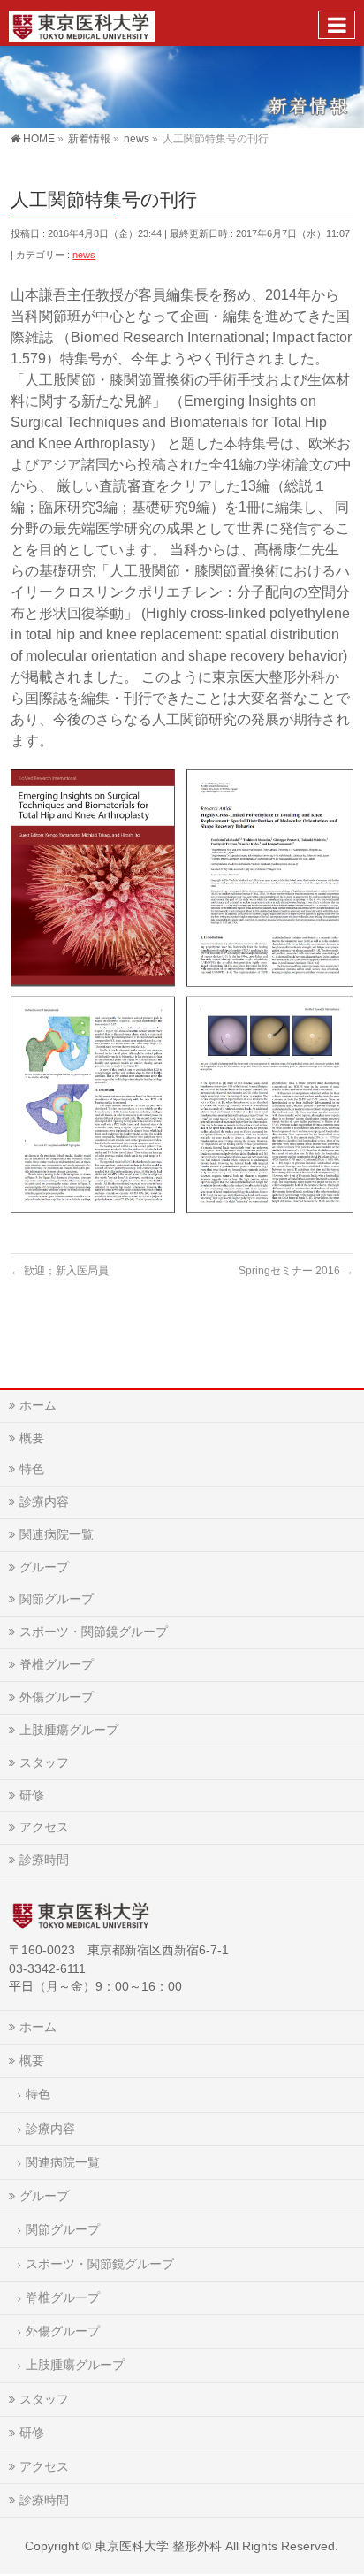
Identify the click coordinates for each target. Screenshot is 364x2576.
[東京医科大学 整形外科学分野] (82, 23)
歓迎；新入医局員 (60, 1271)
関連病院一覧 (57, 1534)
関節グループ (57, 1599)
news (84, 255)
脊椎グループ (57, 1664)
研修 (32, 1795)
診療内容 (44, 1502)
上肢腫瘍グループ (69, 1730)
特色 (32, 1469)
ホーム (38, 1405)
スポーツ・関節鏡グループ (94, 1632)
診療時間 (44, 1860)
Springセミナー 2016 (296, 1271)
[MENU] (337, 25)
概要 (32, 1438)
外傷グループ (57, 1697)
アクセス (44, 1827)
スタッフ (44, 1762)
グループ (44, 1567)
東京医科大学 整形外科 (158, 2546)
